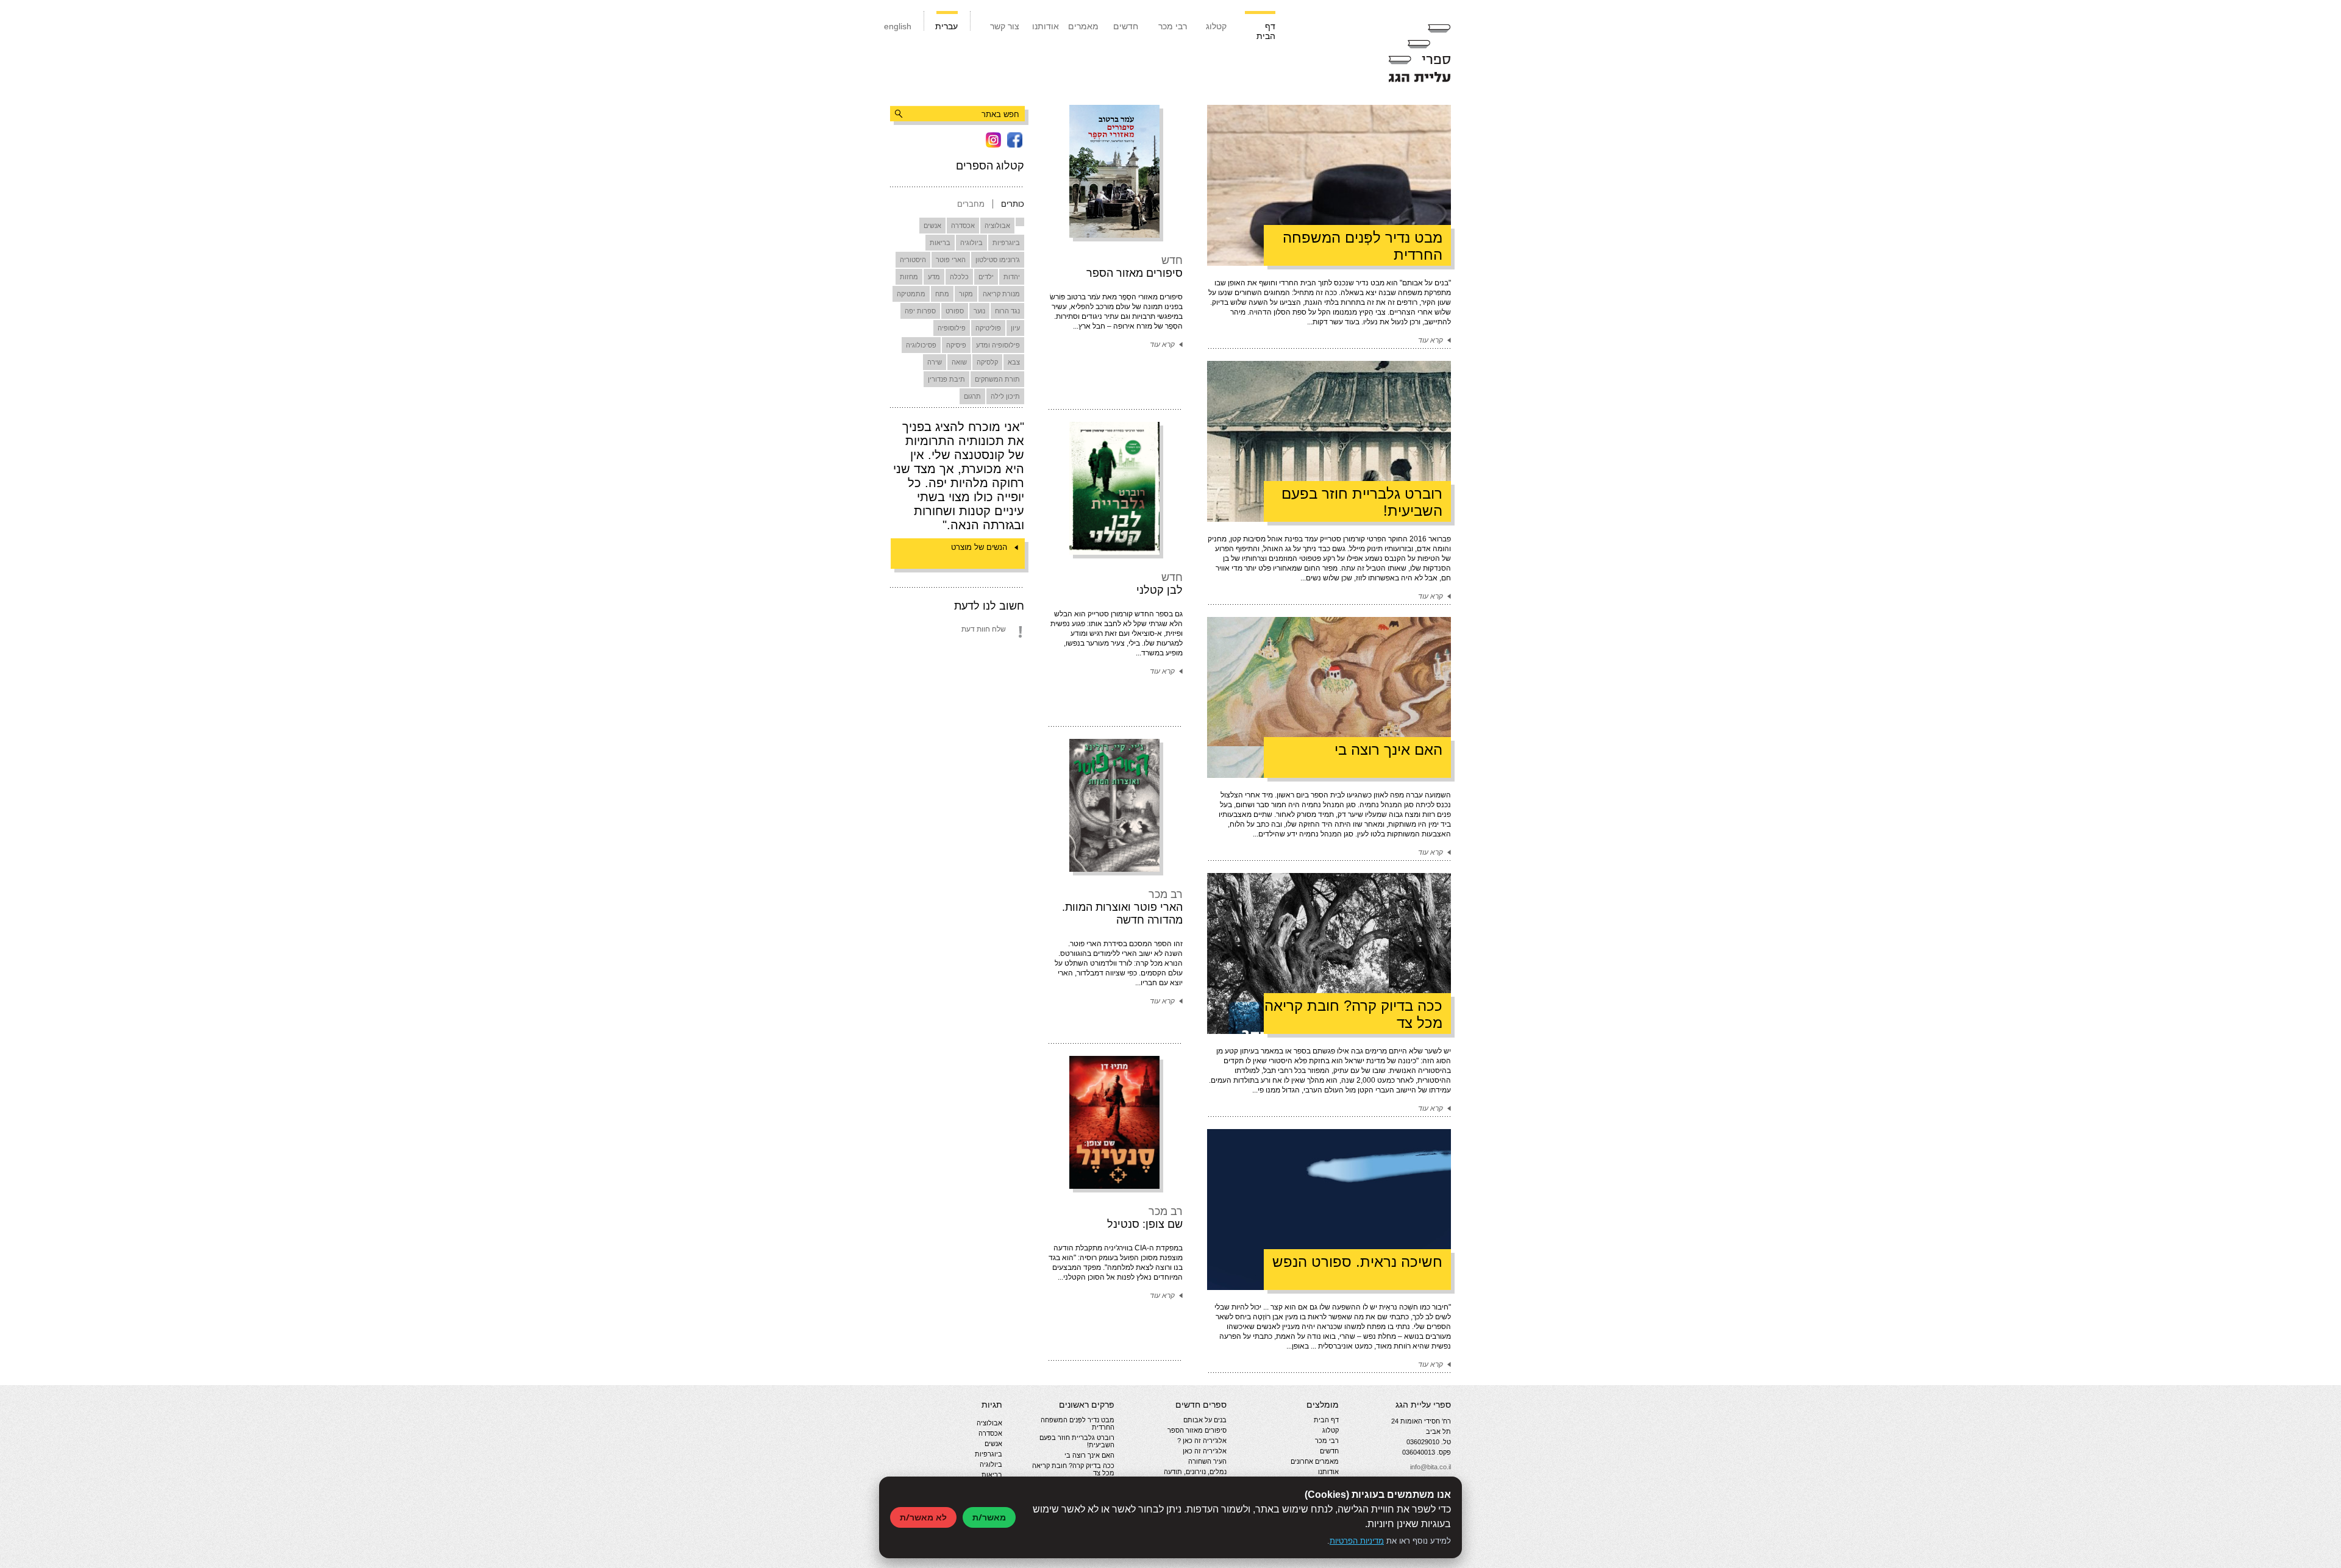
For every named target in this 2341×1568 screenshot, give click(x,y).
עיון (1015, 328)
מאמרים (1083, 26)
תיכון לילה (1005, 396)
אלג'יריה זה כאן (1205, 1451)
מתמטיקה (911, 294)
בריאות (940, 243)
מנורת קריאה (1001, 294)
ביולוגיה (971, 243)
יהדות (1012, 277)
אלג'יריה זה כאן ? (1202, 1441)
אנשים (932, 226)
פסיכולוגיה (921, 345)
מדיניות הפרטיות (1357, 1541)
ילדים (986, 277)
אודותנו (1046, 26)
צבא (1014, 362)
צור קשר (1005, 26)
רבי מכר (1173, 26)
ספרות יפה (920, 311)
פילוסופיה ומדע (998, 345)
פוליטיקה (988, 328)
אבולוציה (997, 226)
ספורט (955, 311)
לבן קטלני (1160, 590)
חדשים (1126, 26)
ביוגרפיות (1006, 243)
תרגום (972, 396)
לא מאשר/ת (923, 1517)
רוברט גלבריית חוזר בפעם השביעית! (1077, 1441)
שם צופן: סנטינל (1145, 1224)
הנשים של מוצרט (979, 547)
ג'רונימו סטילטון (998, 260)
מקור (966, 294)
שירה (935, 362)
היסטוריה (913, 260)
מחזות (909, 277)
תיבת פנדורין (946, 379)
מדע (934, 277)
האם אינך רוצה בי (1089, 1455)
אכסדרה (963, 226)
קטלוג (1216, 26)
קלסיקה (987, 362)
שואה (959, 362)
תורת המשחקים (997, 379)
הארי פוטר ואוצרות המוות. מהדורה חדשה (1122, 914)
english (898, 26)
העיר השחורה (1207, 1461)
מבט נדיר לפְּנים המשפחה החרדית (1078, 1424)
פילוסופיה (952, 328)
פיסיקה (956, 345)
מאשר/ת (989, 1517)
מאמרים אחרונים (1315, 1461)
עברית (946, 26)
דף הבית (1266, 31)
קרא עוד (1162, 344)
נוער (979, 311)
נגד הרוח (1007, 311)
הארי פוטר (951, 260)
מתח (942, 294)
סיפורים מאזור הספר (1135, 273)
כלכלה (959, 277)
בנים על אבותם (1205, 1420)
